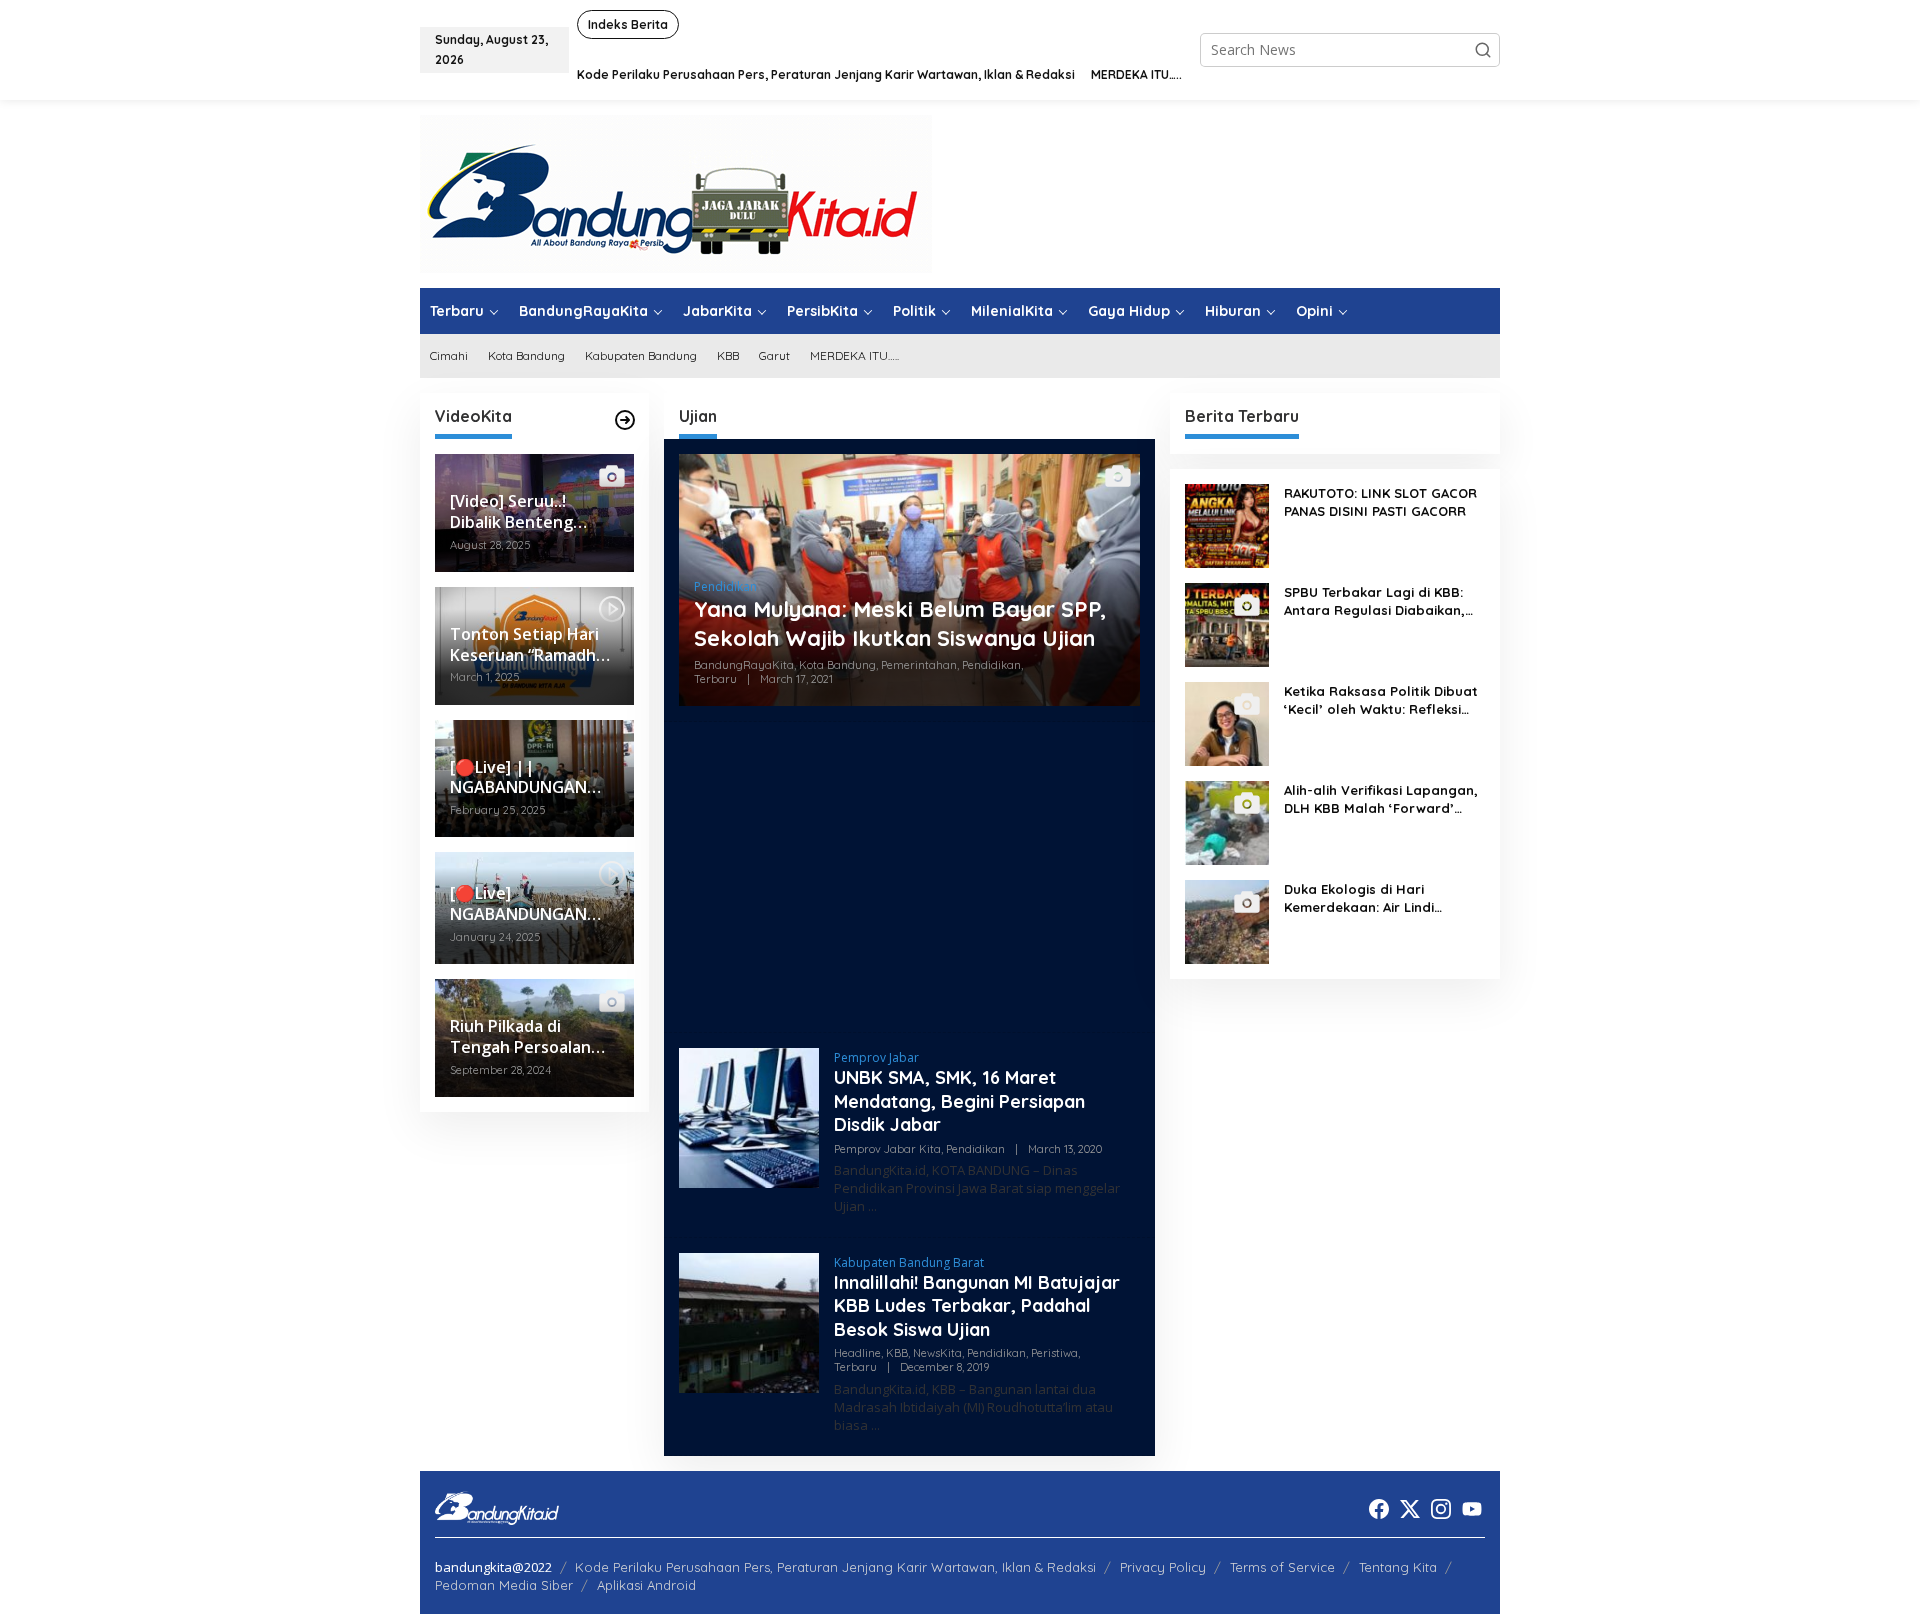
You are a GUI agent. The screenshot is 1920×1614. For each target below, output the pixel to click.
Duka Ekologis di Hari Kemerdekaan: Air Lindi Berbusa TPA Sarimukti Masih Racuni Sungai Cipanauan (1379, 898)
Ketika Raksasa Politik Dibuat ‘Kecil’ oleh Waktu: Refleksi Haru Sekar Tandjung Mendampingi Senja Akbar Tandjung (1381, 700)
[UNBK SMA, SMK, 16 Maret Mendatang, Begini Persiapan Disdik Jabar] (872, 1206)
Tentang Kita (1398, 1567)
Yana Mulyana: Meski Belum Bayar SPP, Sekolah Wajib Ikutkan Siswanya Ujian (900, 623)
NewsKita (937, 1353)
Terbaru (715, 679)
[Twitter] (1410, 1509)
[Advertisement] (909, 877)
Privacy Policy (1163, 1567)
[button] (1483, 50)
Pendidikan (725, 586)
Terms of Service (1282, 1567)
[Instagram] (1441, 1509)
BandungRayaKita (744, 665)
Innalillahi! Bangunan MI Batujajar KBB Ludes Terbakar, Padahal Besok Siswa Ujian (977, 1306)
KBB (897, 1353)
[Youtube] (1472, 1509)
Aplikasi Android (646, 1585)
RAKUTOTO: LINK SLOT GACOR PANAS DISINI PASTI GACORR (1380, 502)
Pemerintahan (919, 665)
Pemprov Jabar (876, 1057)
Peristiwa (1054, 1353)
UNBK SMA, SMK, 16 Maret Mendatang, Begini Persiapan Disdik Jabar (959, 1101)
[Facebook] (1379, 1509)
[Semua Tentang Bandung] (676, 192)
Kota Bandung (837, 665)
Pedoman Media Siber (504, 1585)
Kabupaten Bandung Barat (909, 1262)
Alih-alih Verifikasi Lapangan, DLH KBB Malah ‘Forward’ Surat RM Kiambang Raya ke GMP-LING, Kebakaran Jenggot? (1381, 799)
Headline (857, 1353)
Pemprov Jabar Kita (887, 1149)
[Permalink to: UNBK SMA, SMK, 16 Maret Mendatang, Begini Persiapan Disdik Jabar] (749, 1116)
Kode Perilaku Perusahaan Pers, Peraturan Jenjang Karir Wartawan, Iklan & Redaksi (835, 1567)
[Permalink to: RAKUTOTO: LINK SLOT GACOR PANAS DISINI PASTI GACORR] (1227, 524)
